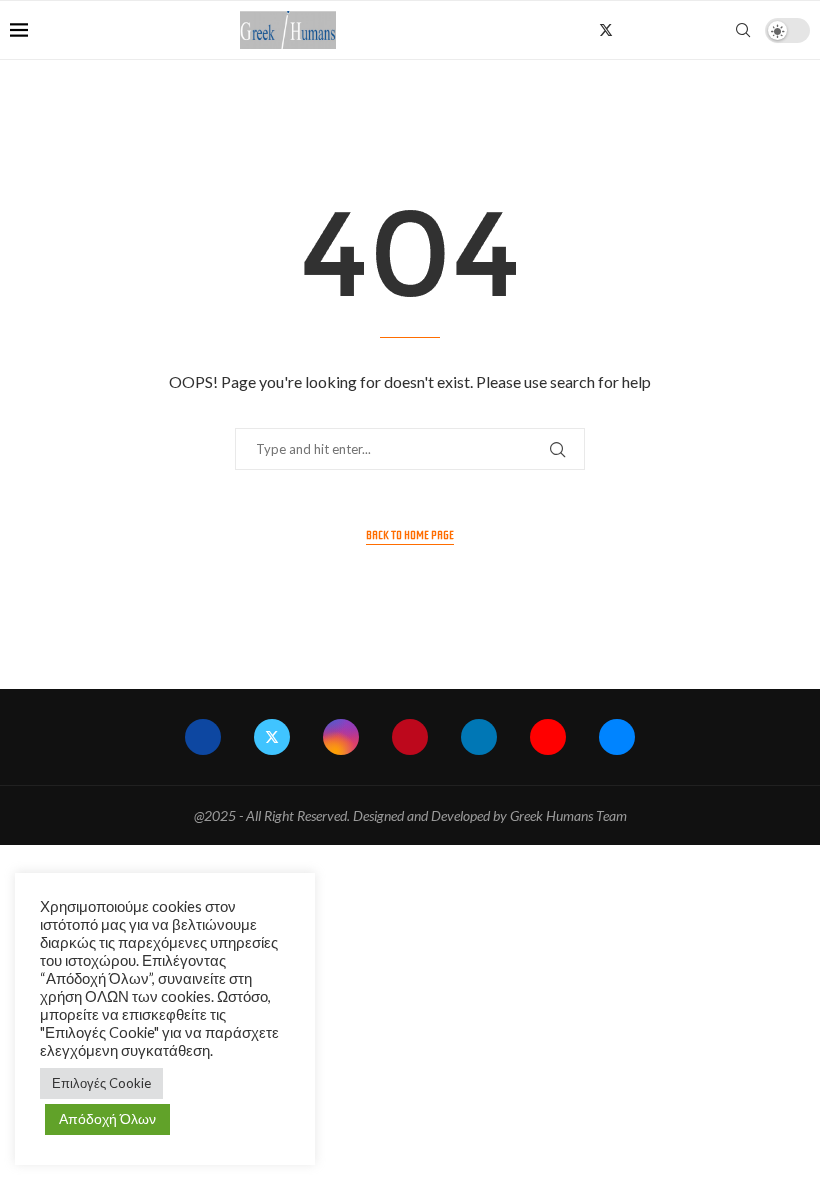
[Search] (743, 30)
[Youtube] (691, 30)
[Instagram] (628, 30)
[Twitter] (606, 30)
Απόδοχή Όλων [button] (107, 1118)
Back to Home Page (410, 535)
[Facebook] (583, 30)
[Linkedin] (670, 30)
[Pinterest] (649, 30)
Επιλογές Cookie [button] (101, 1083)
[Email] (712, 30)
